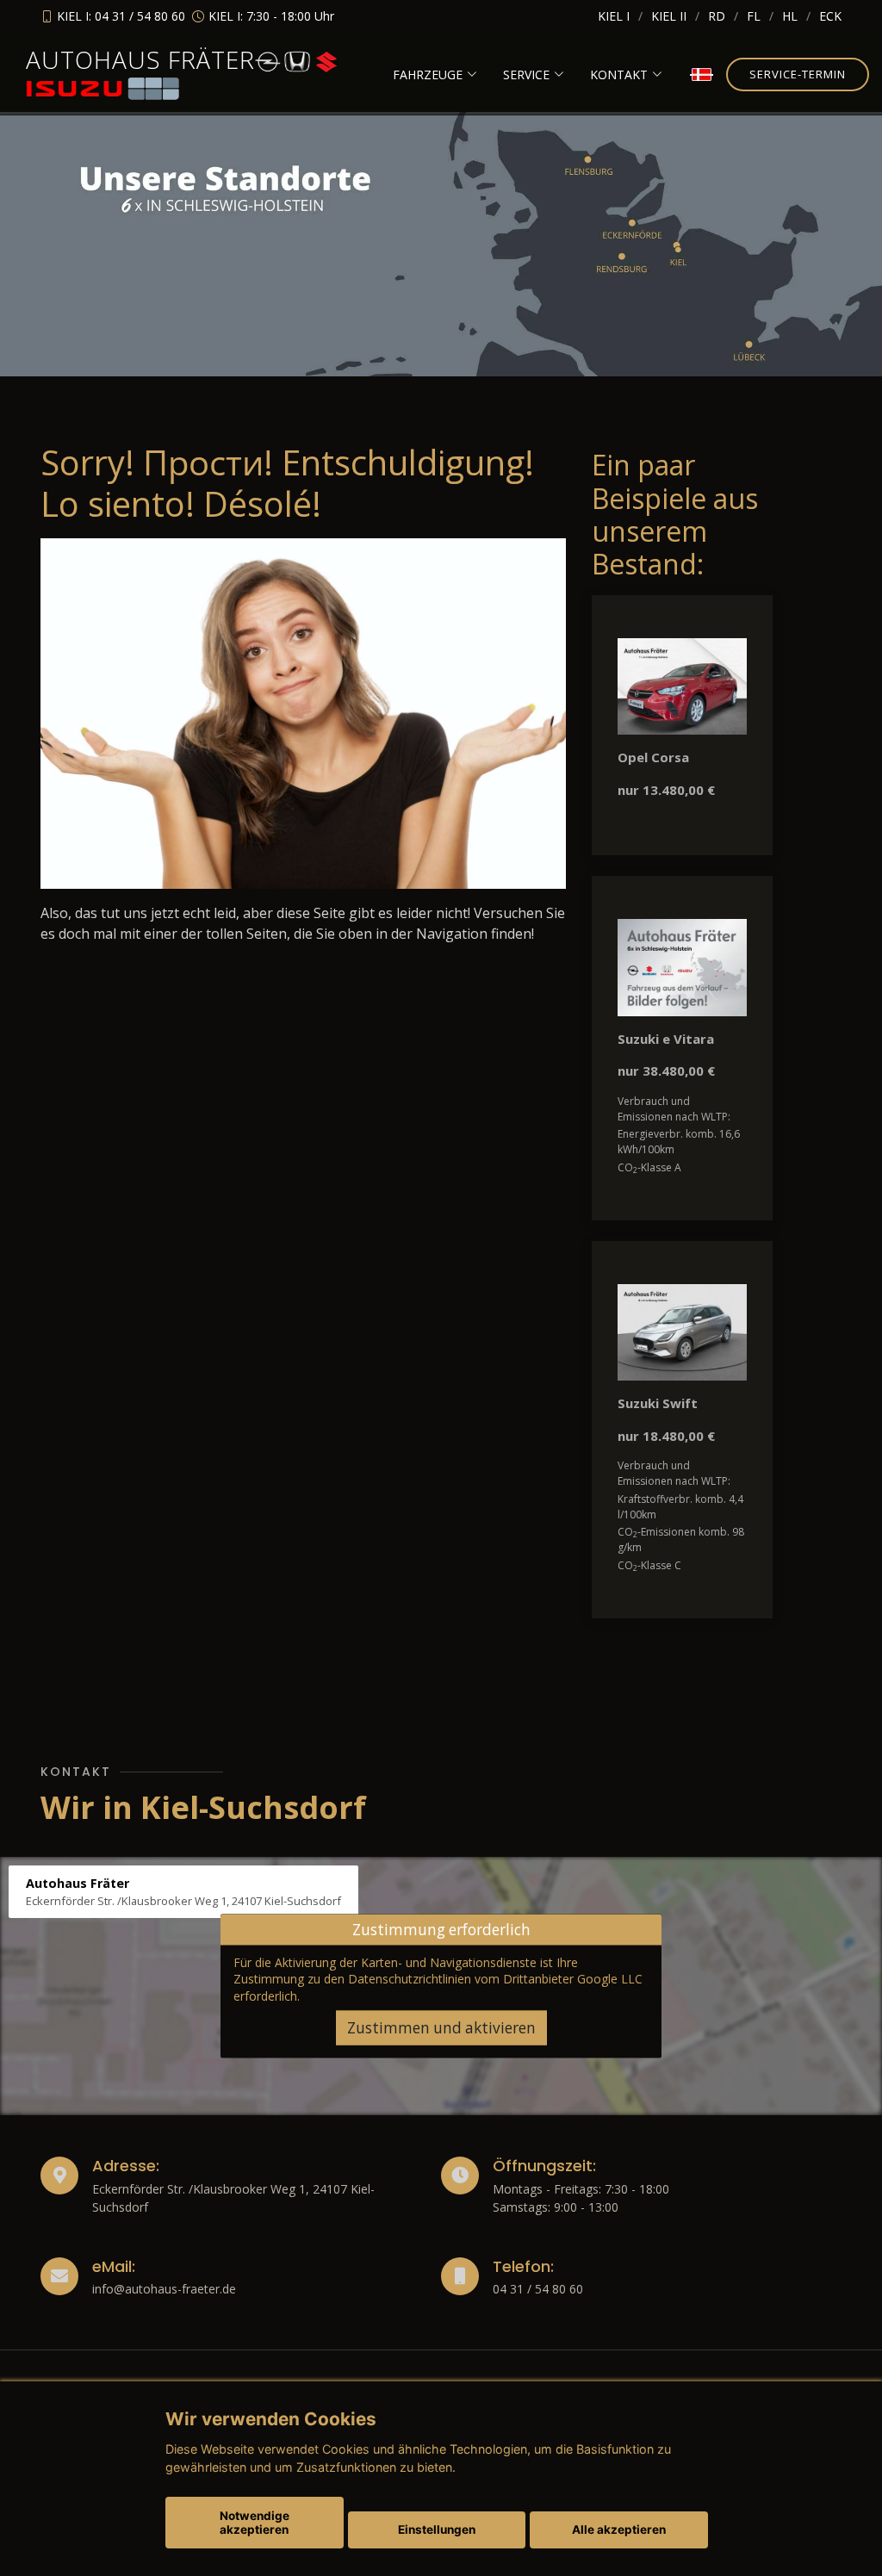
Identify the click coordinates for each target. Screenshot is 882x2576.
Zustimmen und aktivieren (441, 2028)
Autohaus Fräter (140, 59)
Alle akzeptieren (619, 2529)
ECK (830, 16)
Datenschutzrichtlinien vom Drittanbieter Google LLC (495, 1979)
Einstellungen (437, 2529)
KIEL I (614, 16)
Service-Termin (798, 74)
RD (717, 16)
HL (790, 16)
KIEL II (669, 16)
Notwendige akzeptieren (255, 2523)
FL (754, 16)
